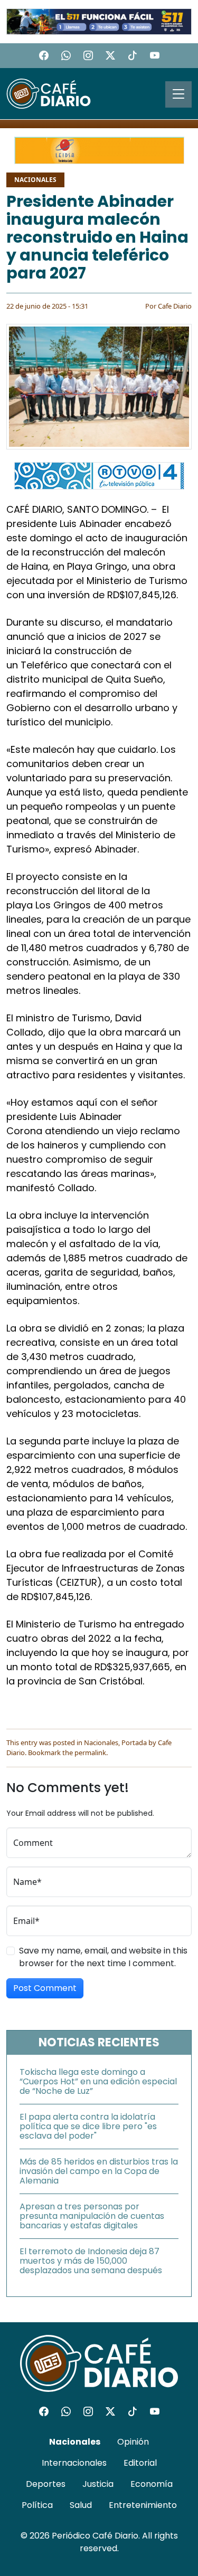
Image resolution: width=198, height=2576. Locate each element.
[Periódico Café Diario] (49, 93)
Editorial (140, 2463)
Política (37, 2505)
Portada (134, 1742)
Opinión (133, 2442)
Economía (152, 2484)
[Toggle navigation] (178, 94)
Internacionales (74, 2463)
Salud (81, 2505)
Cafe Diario (175, 306)
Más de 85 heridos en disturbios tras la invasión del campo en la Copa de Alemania (99, 2171)
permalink (90, 1753)
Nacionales (35, 180)
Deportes (46, 2484)
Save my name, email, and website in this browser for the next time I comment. (103, 1957)
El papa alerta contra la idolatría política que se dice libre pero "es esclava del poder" (88, 2126)
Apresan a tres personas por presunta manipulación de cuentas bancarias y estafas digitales (92, 2216)
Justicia (98, 2484)
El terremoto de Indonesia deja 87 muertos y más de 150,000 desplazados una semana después (91, 2261)
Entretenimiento (143, 2505)
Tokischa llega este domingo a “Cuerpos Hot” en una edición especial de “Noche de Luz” (98, 2081)
